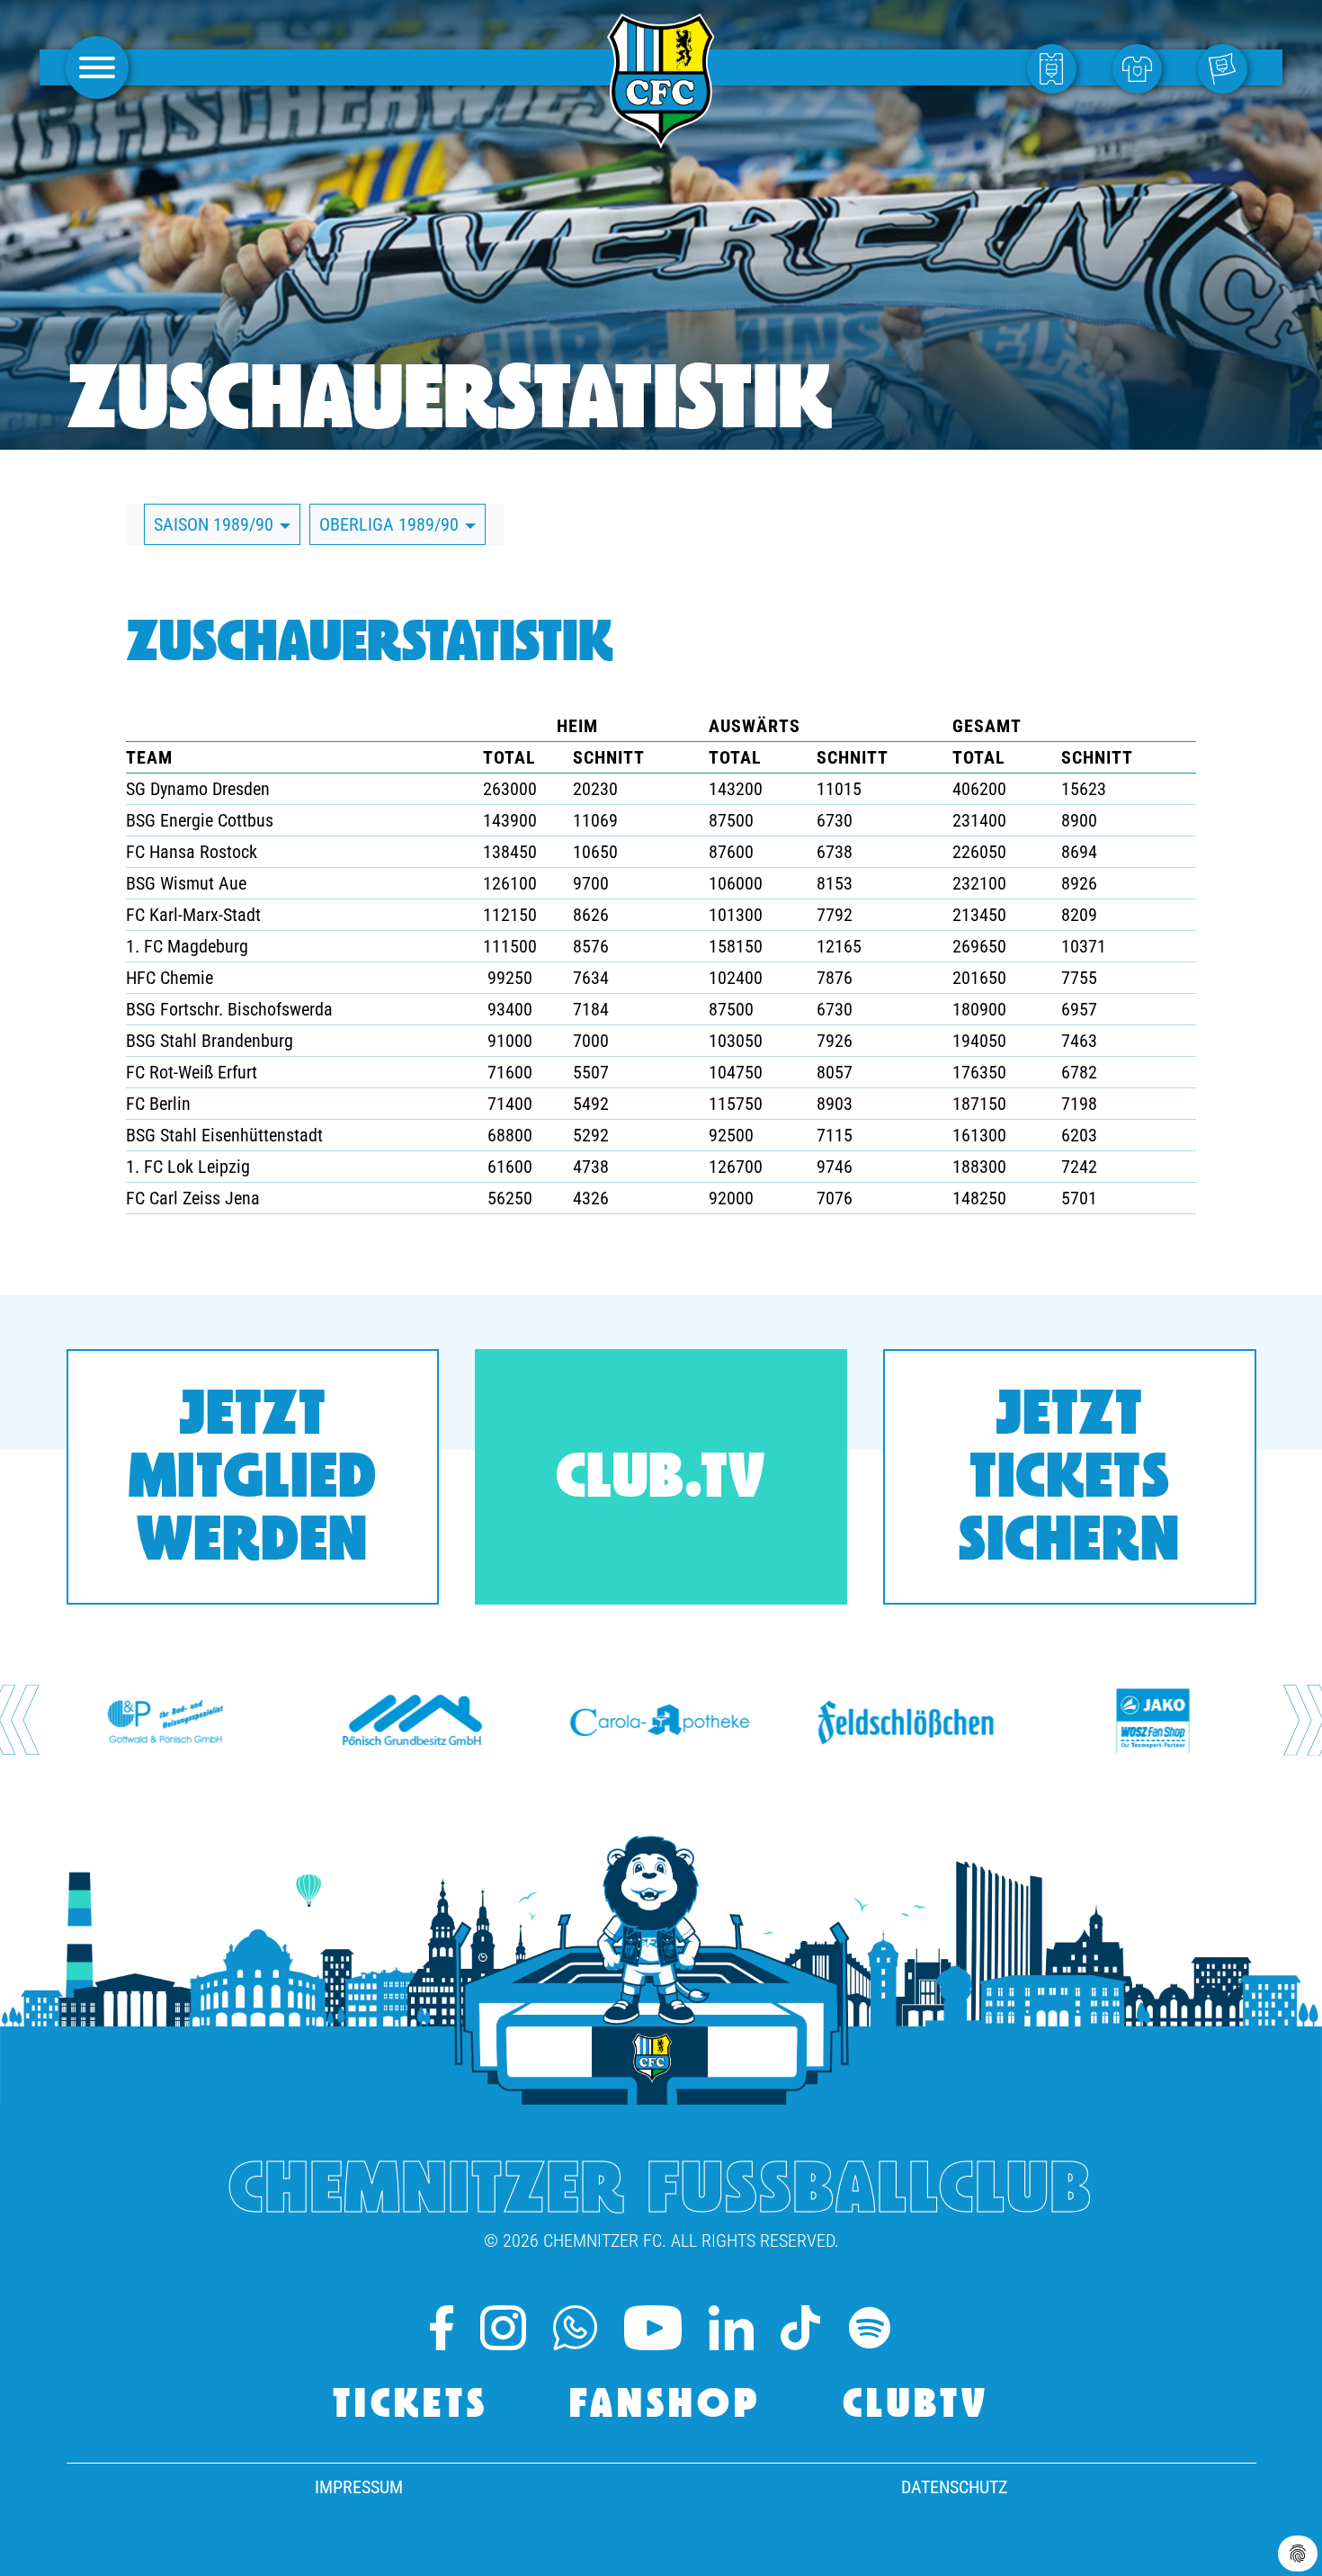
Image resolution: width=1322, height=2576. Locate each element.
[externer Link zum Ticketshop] (1056, 67)
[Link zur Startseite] (661, 139)
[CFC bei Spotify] (870, 2328)
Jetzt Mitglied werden (253, 1481)
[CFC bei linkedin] (731, 2328)
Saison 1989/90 (216, 524)
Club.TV (661, 1481)
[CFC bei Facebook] (442, 2328)
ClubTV (916, 2406)
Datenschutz (954, 2487)
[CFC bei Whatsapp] (575, 2328)
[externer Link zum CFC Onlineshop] (1142, 67)
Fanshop (665, 2406)
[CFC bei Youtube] (653, 2328)
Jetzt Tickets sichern (1069, 1481)
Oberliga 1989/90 (391, 524)
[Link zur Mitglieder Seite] (1227, 67)
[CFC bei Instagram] (503, 2328)
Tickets (411, 2406)
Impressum (359, 2487)
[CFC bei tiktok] (800, 2328)
